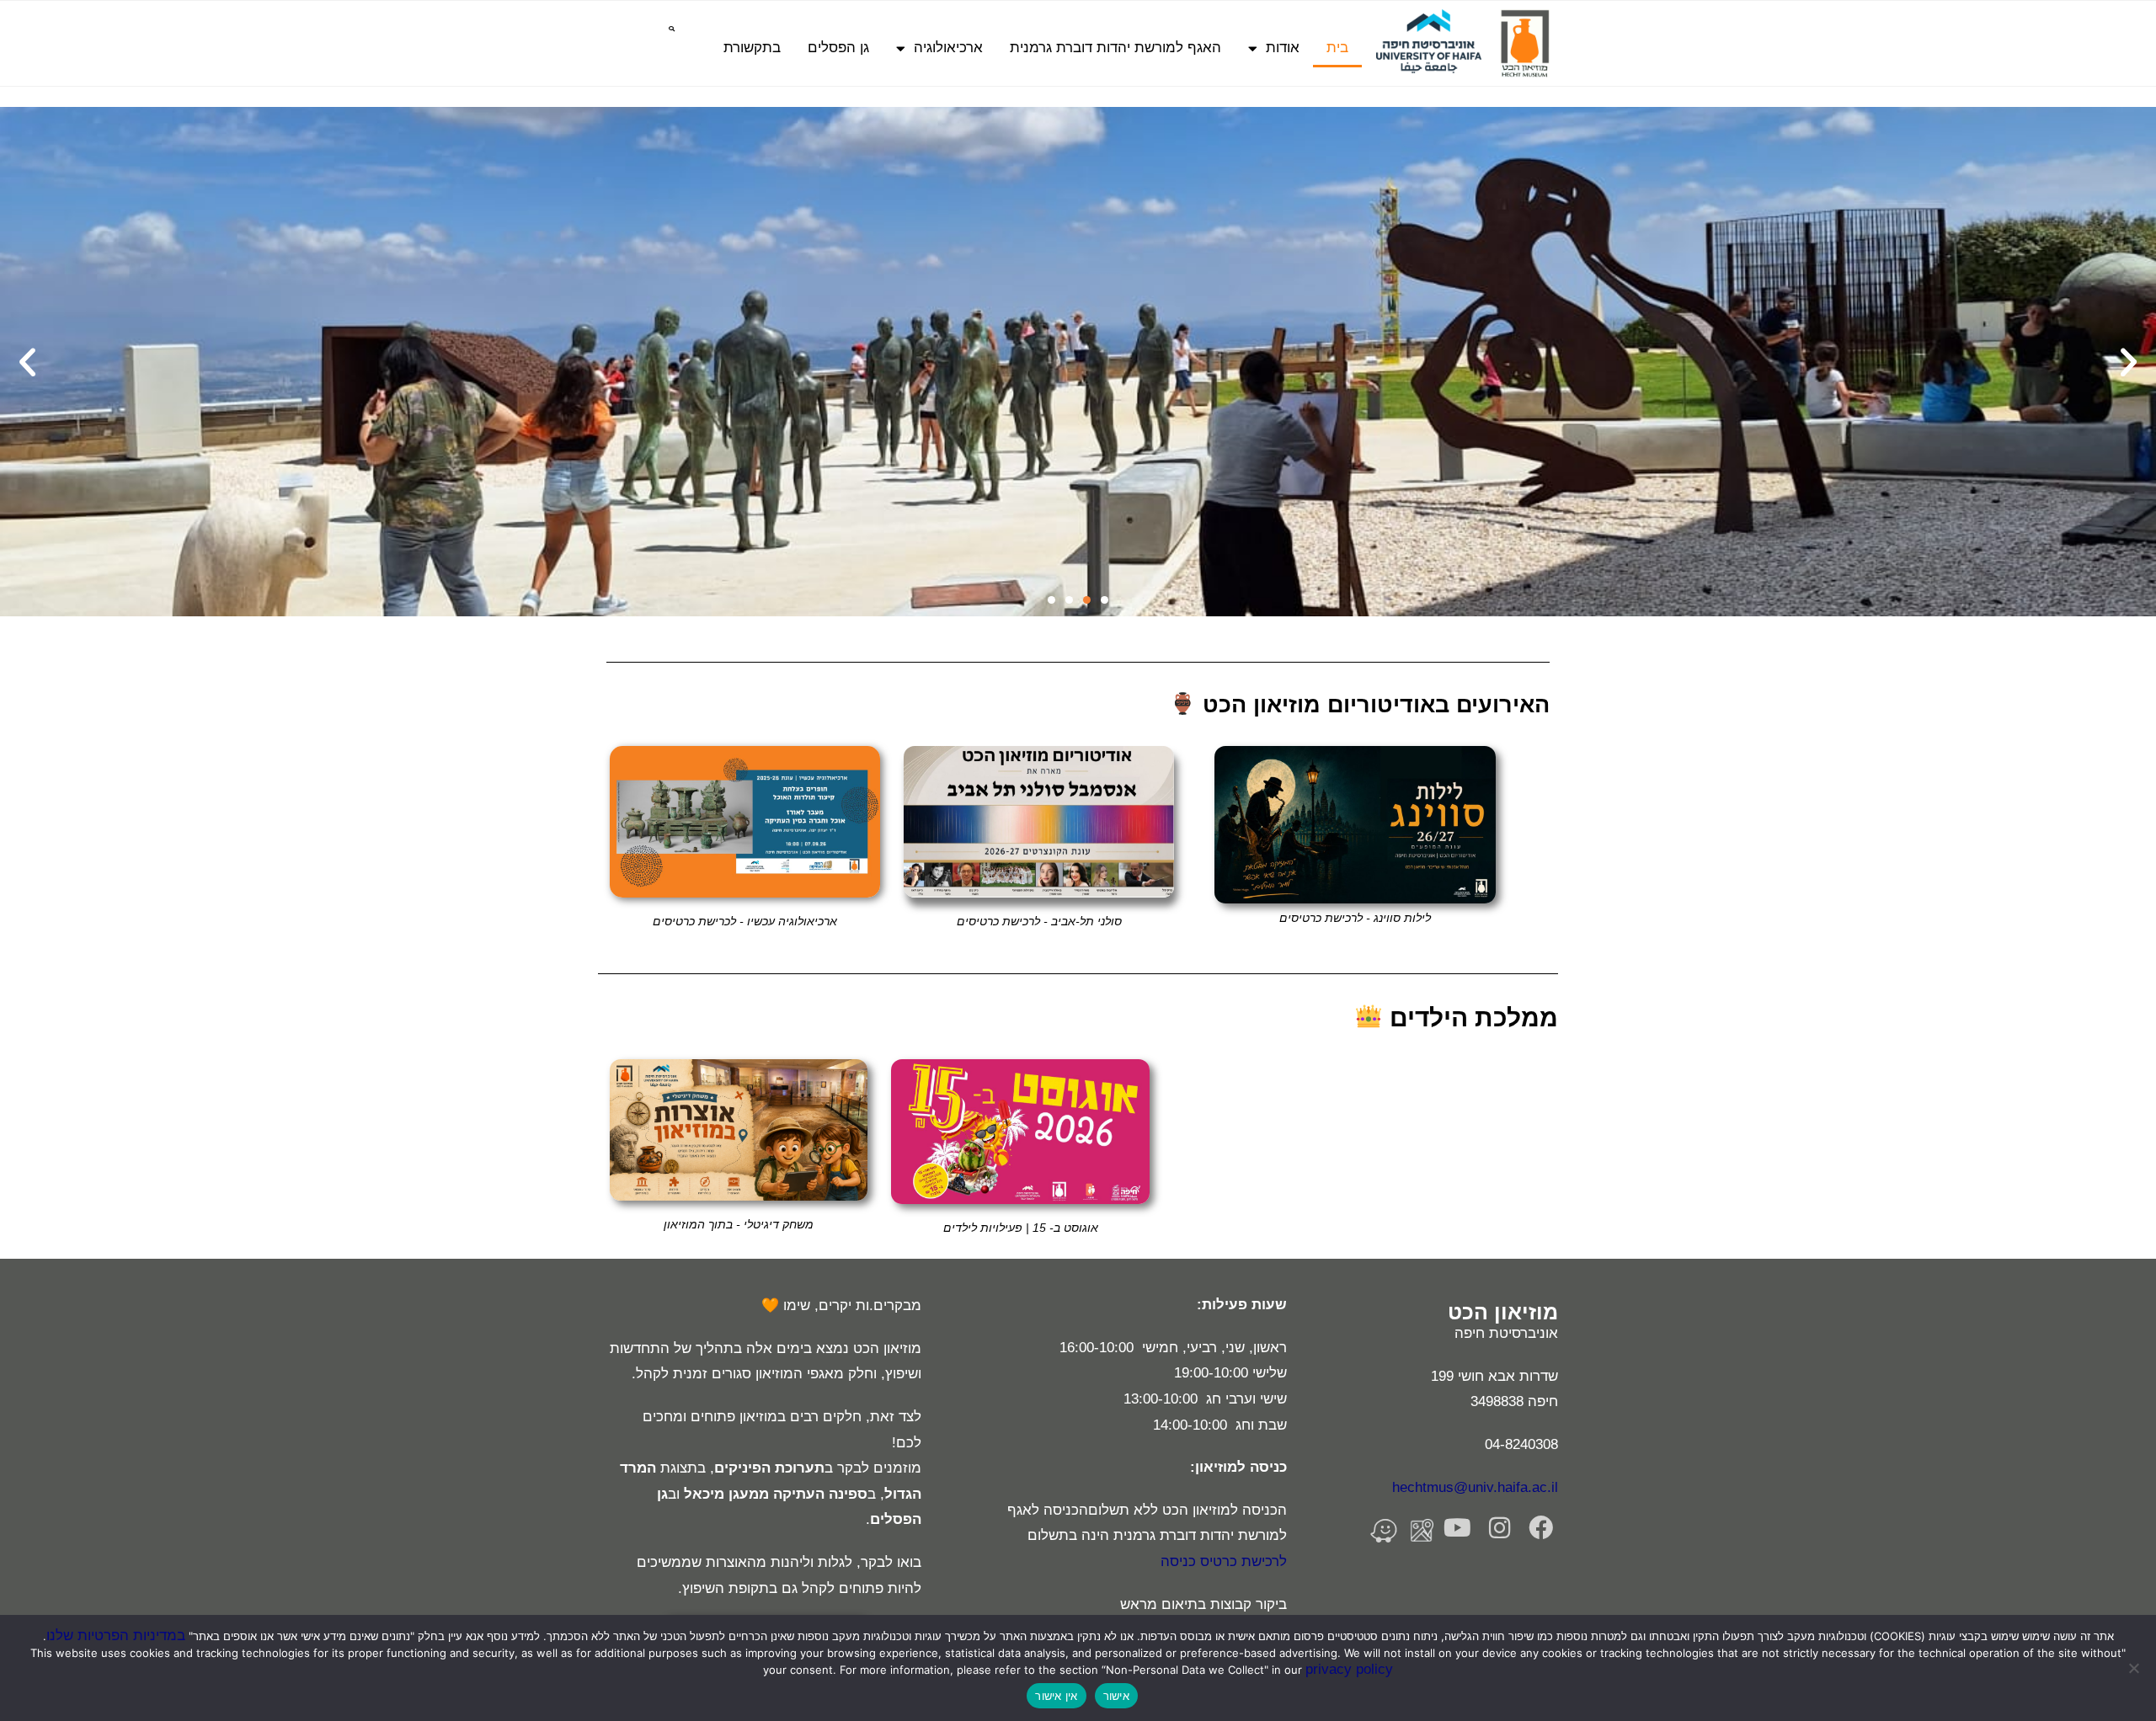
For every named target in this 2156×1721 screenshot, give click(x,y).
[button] (672, 29)
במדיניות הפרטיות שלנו (116, 1636)
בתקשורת (752, 48)
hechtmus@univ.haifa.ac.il (1475, 1487)
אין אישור (1056, 1696)
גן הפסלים (838, 48)
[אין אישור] (2135, 1668)
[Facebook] (1541, 1528)
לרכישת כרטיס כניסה (1224, 1561)
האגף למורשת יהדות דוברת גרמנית (1115, 48)
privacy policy (1349, 1669)
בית (1337, 48)
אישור (1116, 1696)
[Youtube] (1457, 1528)
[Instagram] (1500, 1528)
